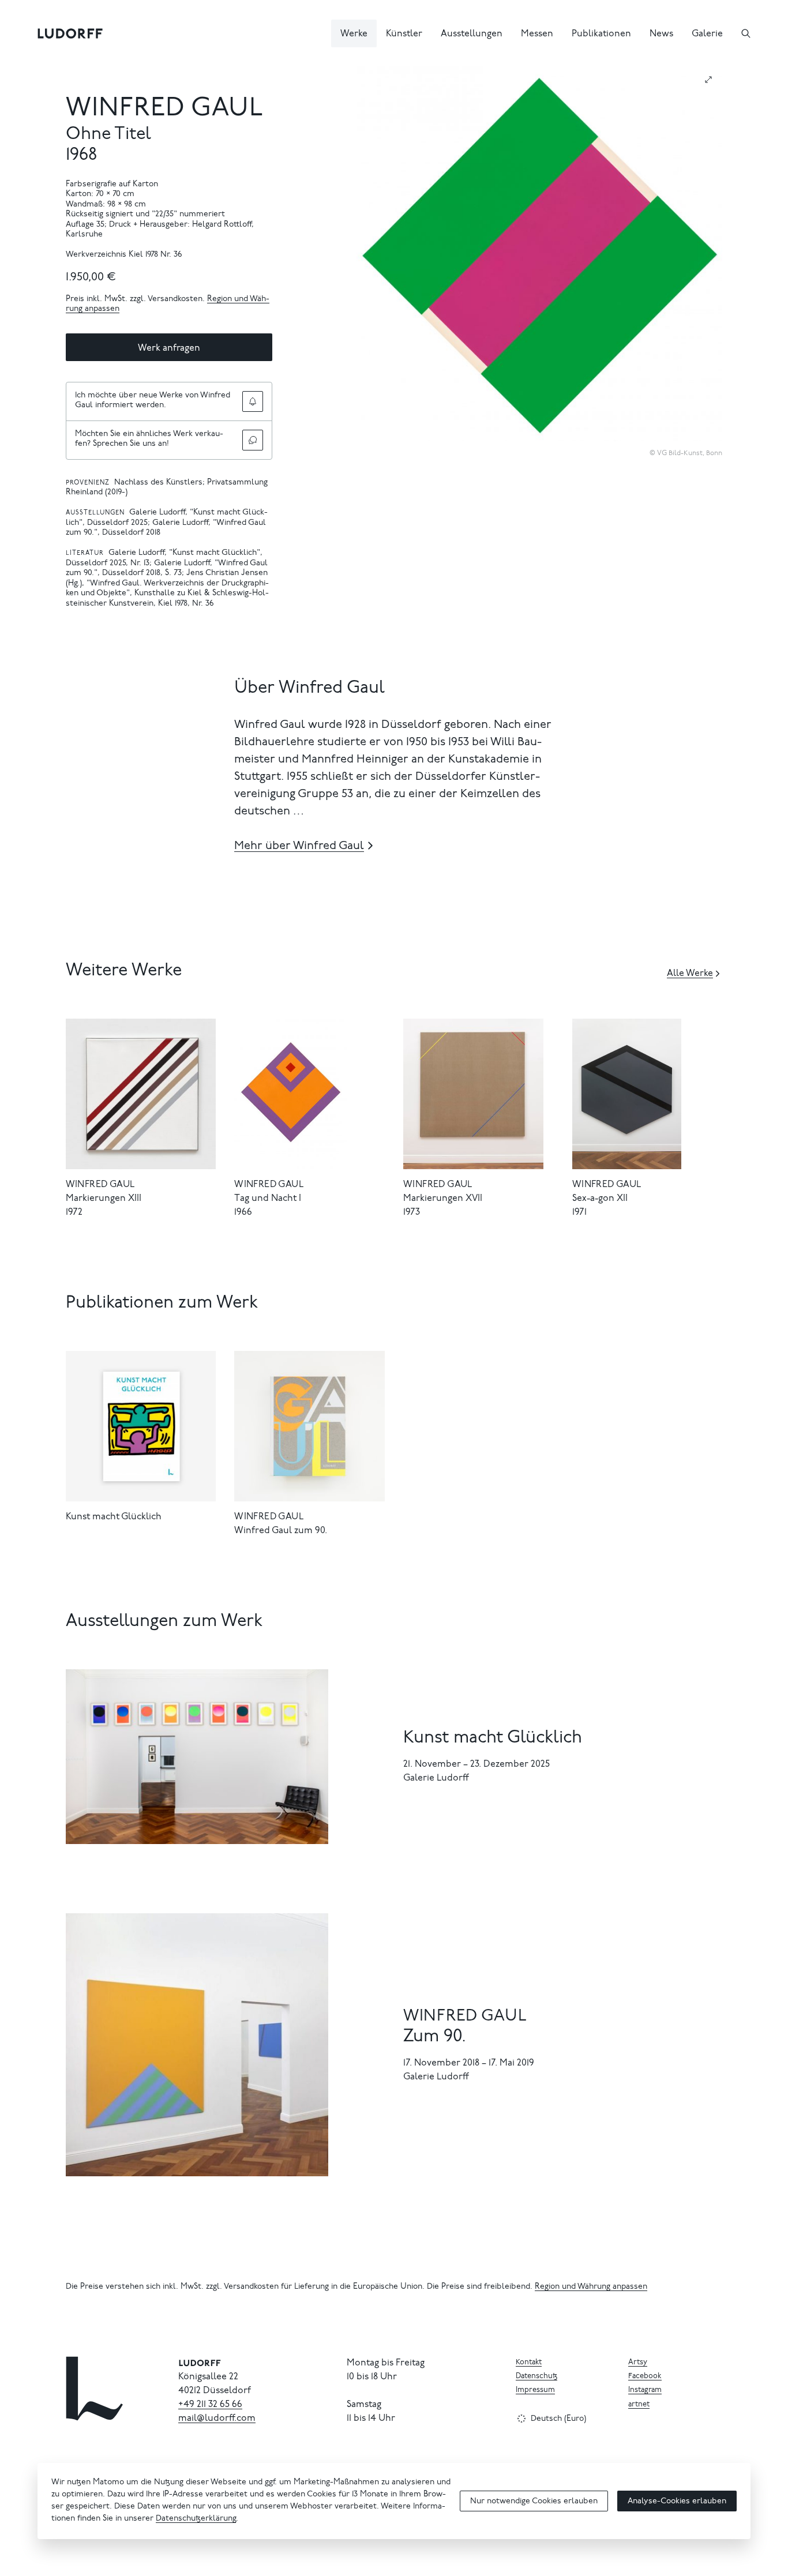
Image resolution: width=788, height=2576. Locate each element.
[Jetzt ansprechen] (253, 440)
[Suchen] (746, 33)
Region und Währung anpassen (591, 2287)
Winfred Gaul (165, 109)
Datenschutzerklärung (196, 2519)
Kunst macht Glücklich (114, 1517)
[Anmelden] (253, 401)
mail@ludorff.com (217, 2419)
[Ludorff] (70, 33)
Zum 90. (435, 2037)
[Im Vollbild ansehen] (708, 80)
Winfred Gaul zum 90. (281, 1531)
